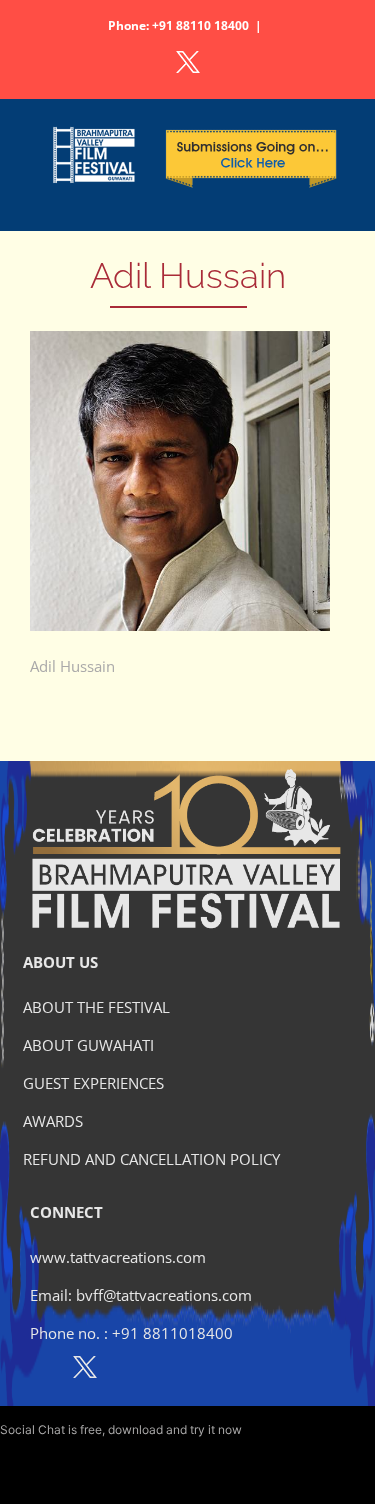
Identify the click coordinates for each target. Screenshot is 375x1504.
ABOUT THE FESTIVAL (96, 1007)
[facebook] (41, 1371)
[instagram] (128, 1371)
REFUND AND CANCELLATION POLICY (151, 1159)
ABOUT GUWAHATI (88, 1045)
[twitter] (85, 1371)
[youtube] (171, 1371)
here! (259, 1429)
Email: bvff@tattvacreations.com (141, 1295)
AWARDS (53, 1121)
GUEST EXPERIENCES (93, 1083)
